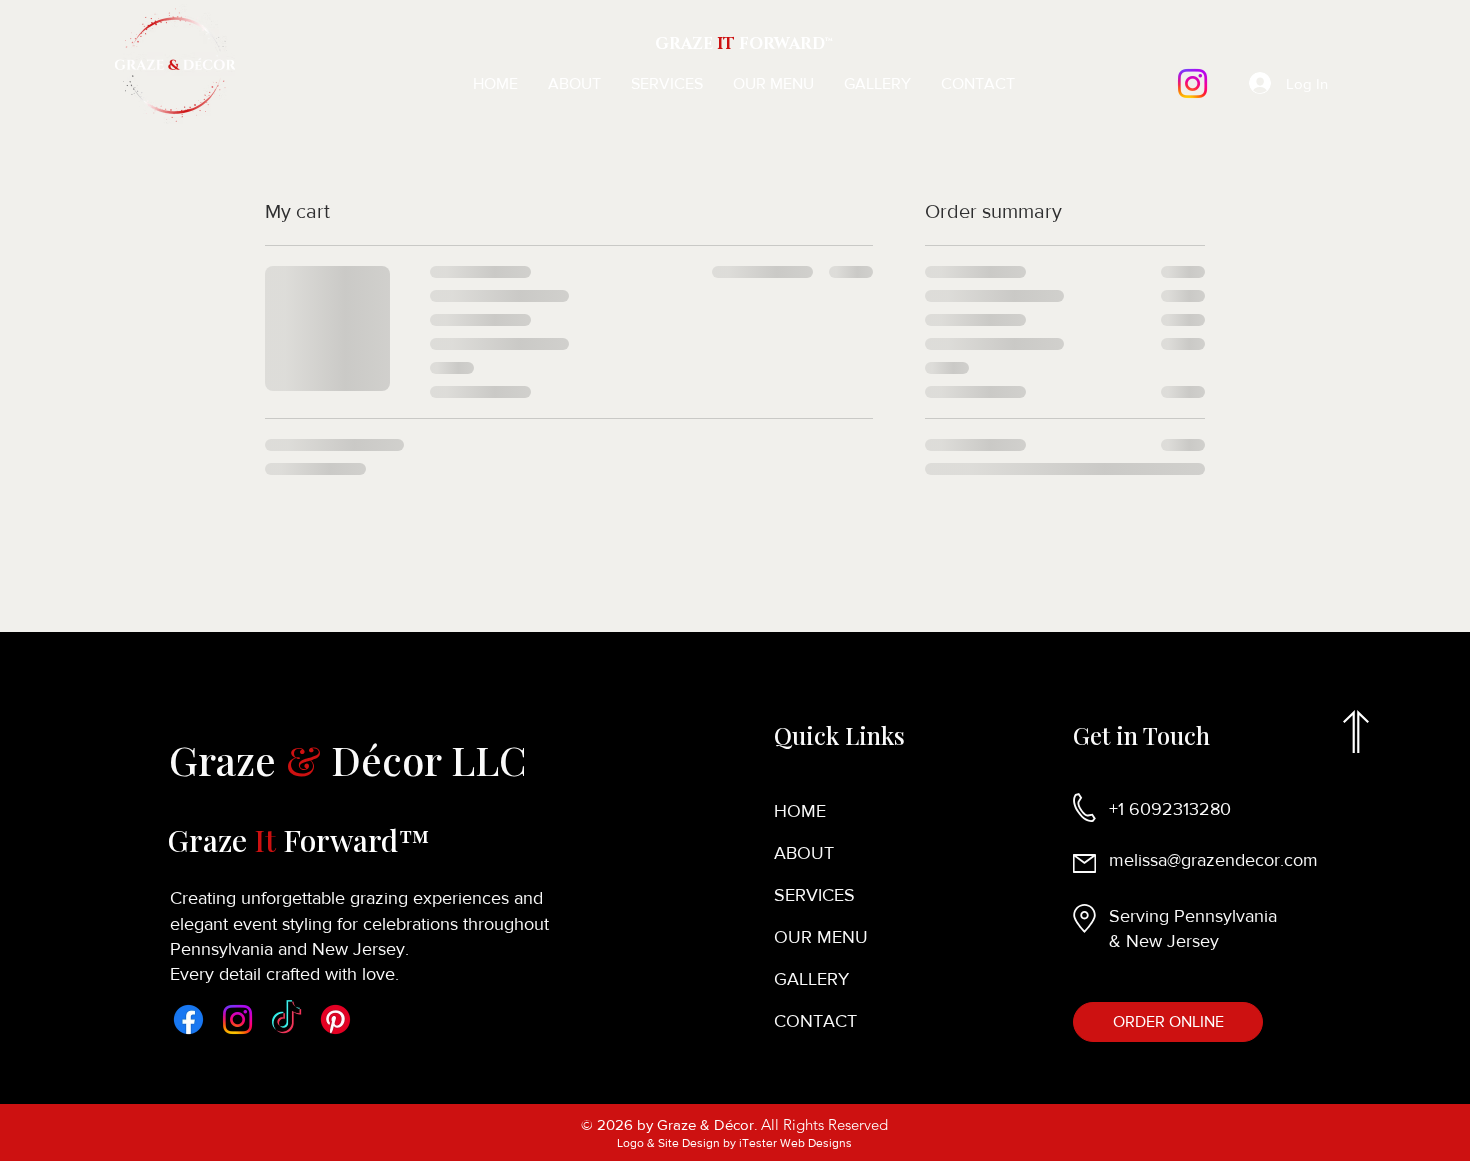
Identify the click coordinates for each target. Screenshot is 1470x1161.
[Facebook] (188, 1019)
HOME (800, 811)
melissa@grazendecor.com (1213, 860)
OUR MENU (821, 937)
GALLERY (811, 979)
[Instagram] (1192, 83)
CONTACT (815, 1021)
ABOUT (804, 853)
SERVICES (814, 895)
